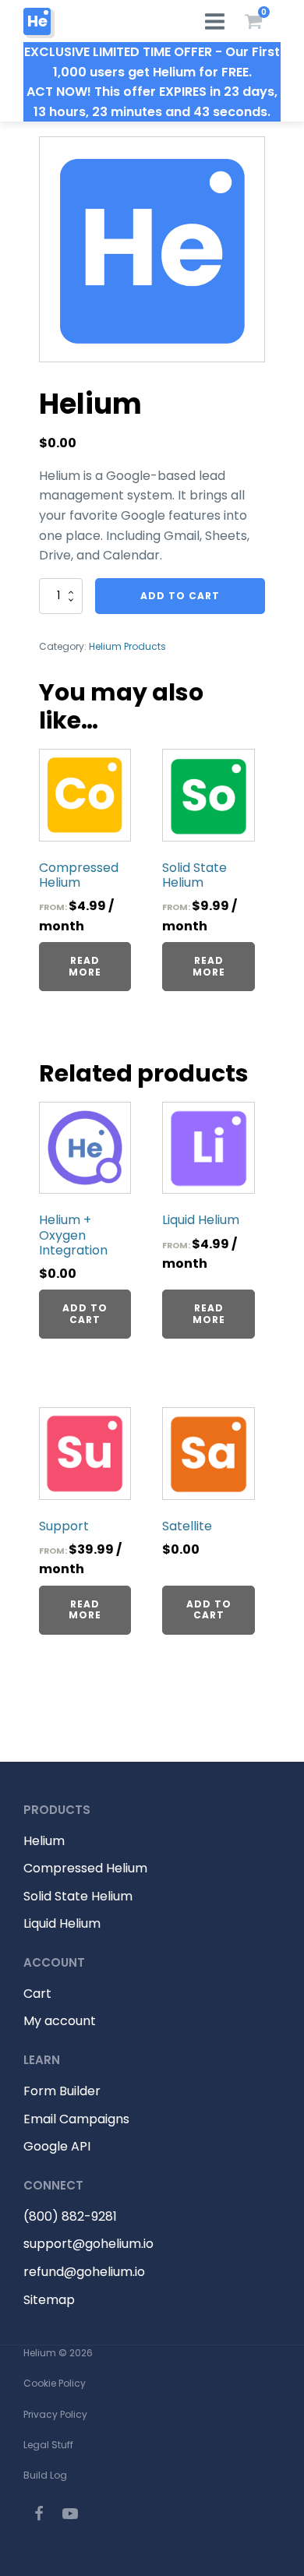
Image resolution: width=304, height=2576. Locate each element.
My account (60, 2021)
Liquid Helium (62, 1923)
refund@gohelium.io (84, 2272)
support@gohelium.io (88, 2244)
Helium (44, 1841)
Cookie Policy (55, 2383)
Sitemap (49, 2300)
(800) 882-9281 (70, 2216)
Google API (57, 2146)
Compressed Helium (85, 1868)
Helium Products (127, 646)
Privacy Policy (55, 2414)
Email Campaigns (76, 2119)
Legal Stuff (48, 2445)
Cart (37, 1994)
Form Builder (62, 2091)
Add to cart (180, 596)
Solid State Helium (78, 1896)
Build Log (45, 2475)
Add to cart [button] (85, 1313)
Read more (85, 966)
